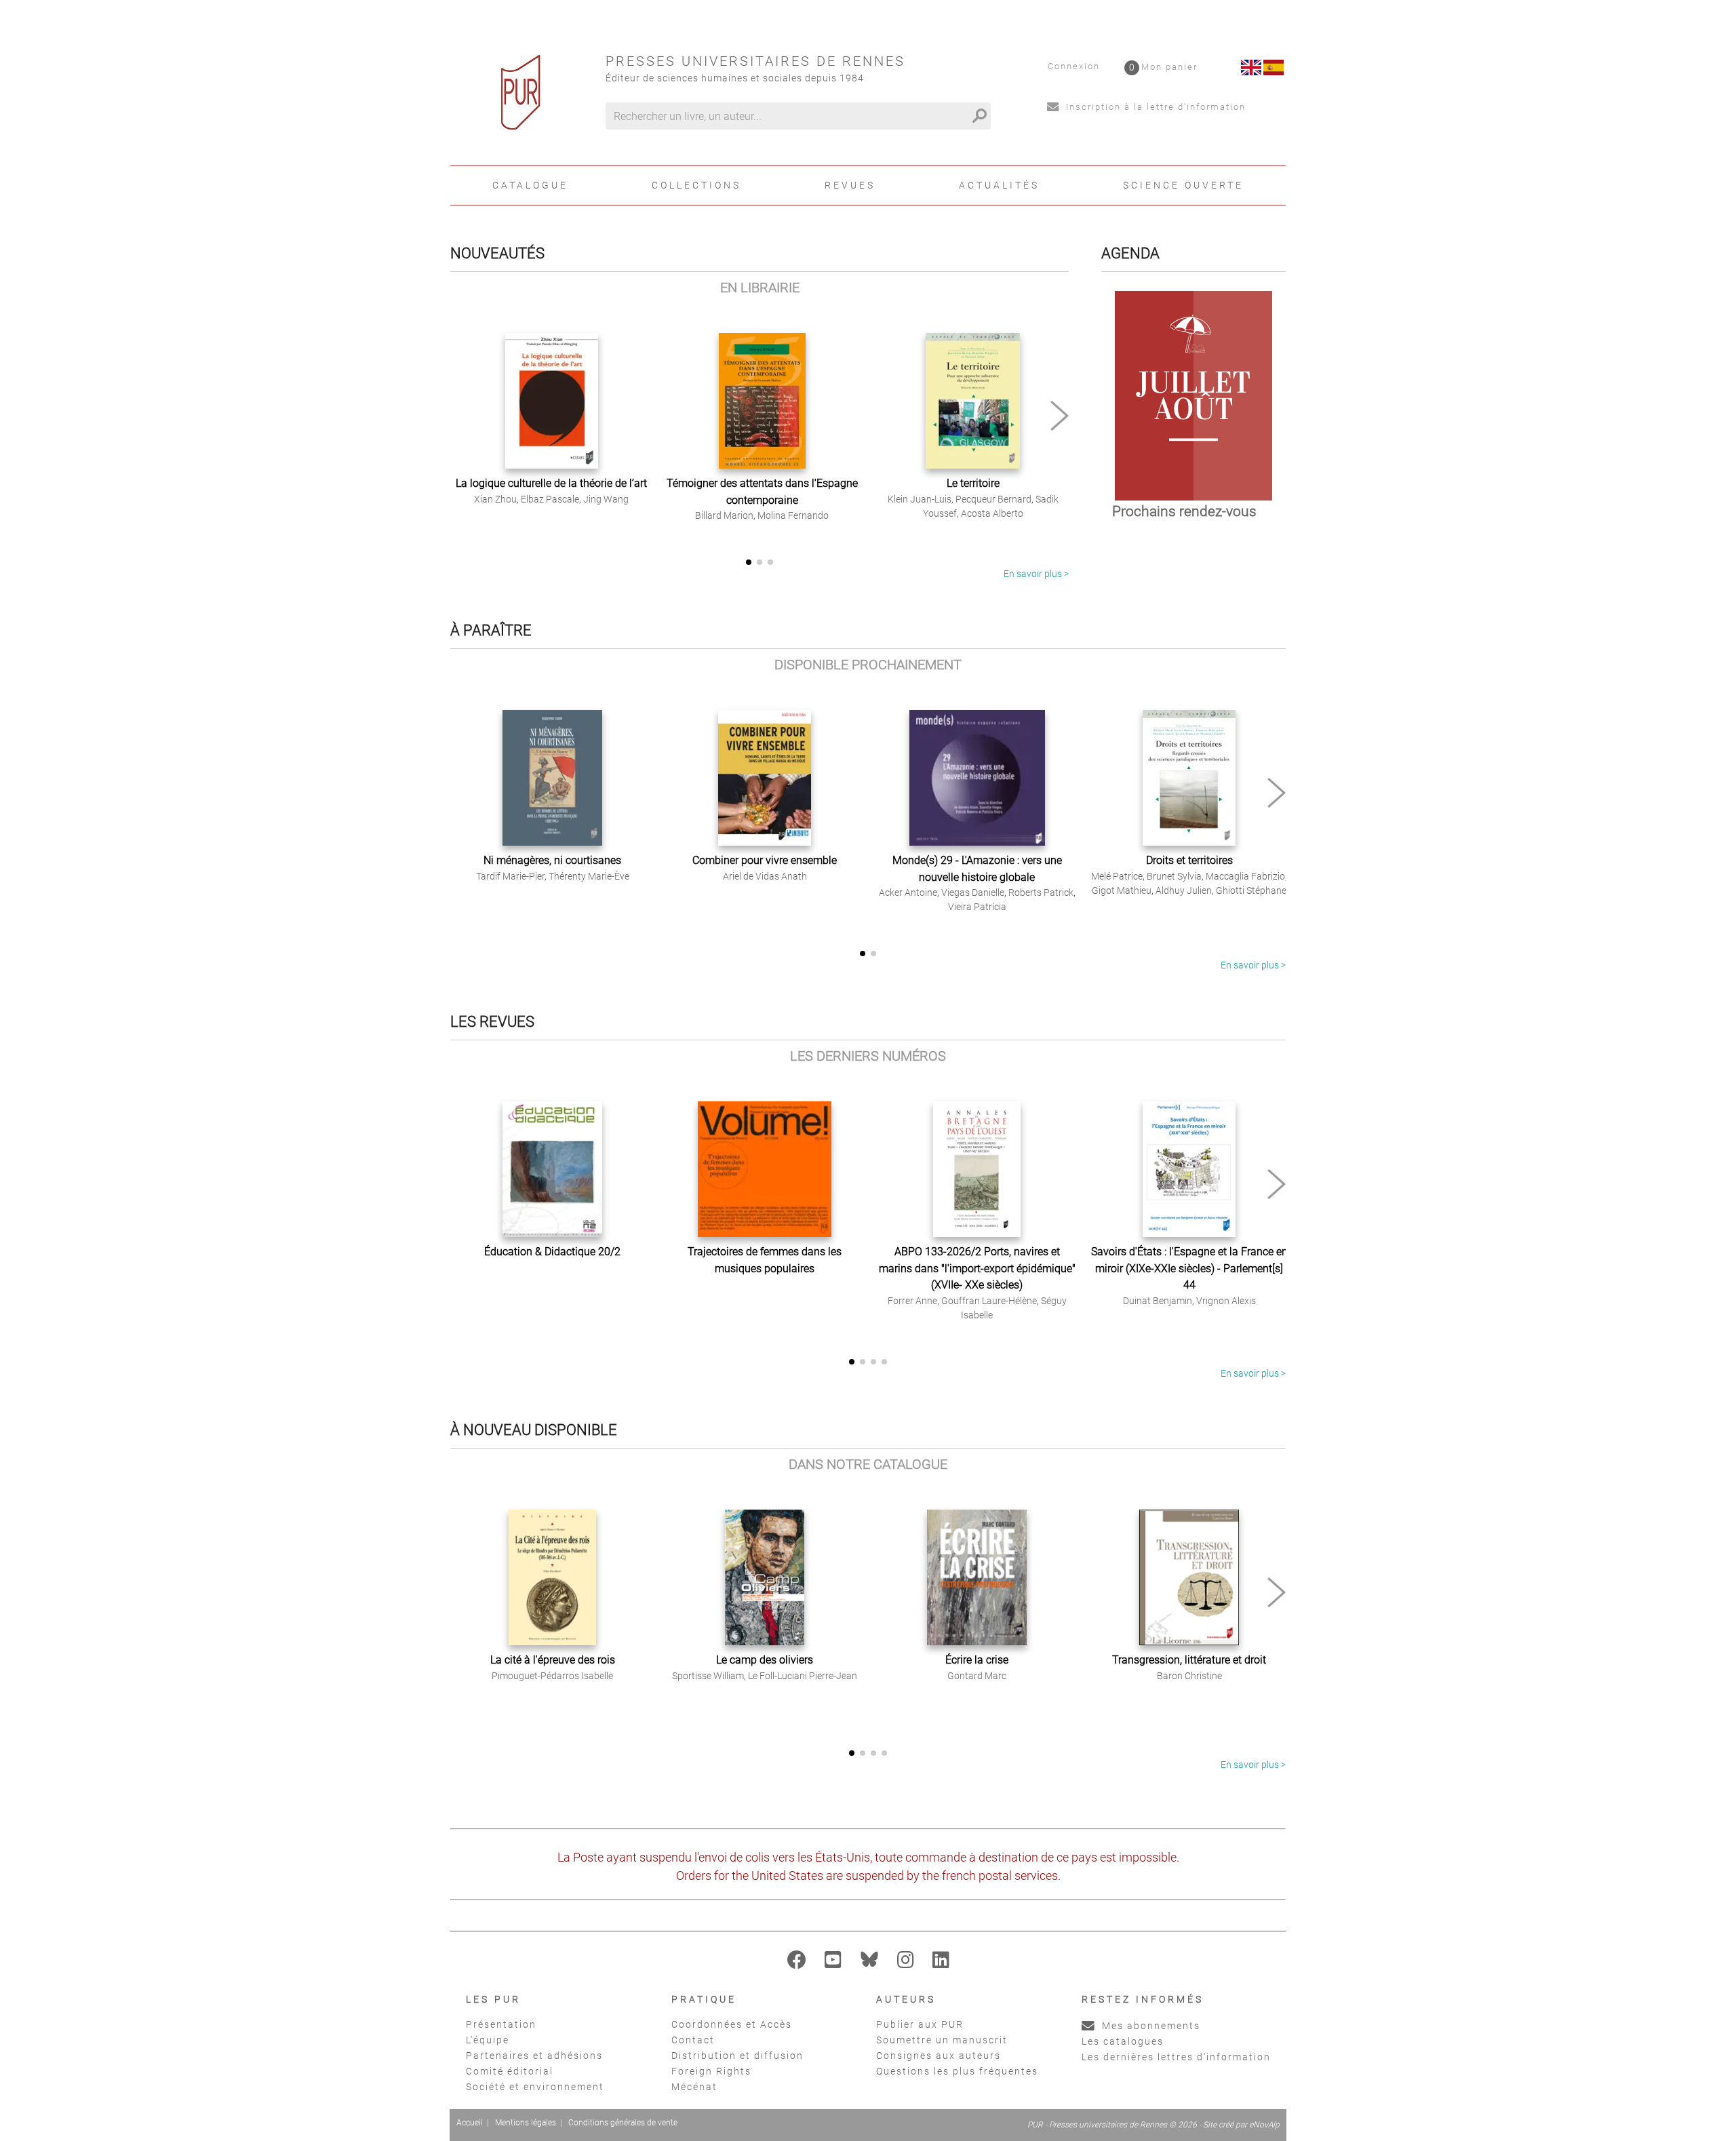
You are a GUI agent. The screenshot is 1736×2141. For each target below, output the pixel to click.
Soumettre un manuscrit (942, 2040)
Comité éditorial (510, 2071)
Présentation (501, 2024)
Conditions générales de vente (623, 2123)
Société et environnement (535, 2087)
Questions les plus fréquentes (957, 2071)
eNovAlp (1264, 2125)
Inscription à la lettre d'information (1154, 107)
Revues (850, 185)
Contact (693, 2040)
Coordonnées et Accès (732, 2024)
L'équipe (488, 2040)
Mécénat (694, 2087)
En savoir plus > (1036, 574)
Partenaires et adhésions (534, 2056)
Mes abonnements (1149, 2026)
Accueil (470, 2123)
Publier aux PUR (920, 2024)
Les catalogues (1123, 2041)
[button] (1060, 416)
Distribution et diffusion (737, 2056)
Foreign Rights (711, 2071)
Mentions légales (526, 2123)
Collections (696, 185)
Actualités (999, 185)
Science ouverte (1183, 185)
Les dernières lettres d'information (1176, 2057)
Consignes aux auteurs (939, 2056)
